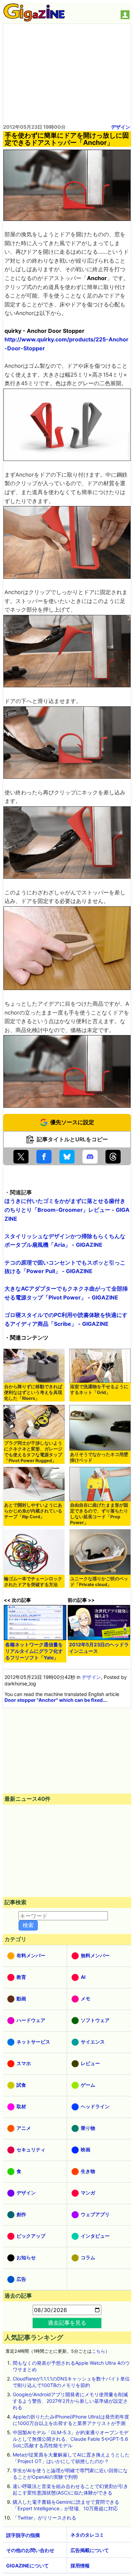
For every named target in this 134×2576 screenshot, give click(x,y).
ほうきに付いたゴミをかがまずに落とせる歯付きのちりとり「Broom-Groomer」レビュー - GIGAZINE (67, 1210)
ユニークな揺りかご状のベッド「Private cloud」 (99, 1582)
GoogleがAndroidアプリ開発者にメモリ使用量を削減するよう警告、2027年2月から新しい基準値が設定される (70, 2401)
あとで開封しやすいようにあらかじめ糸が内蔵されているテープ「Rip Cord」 (33, 1511)
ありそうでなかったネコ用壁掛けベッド (99, 1457)
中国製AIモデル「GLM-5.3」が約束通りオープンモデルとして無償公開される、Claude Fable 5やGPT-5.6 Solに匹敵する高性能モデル (71, 2439)
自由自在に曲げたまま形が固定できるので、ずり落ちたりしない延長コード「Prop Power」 (99, 1514)
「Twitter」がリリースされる (44, 2518)
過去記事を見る (67, 2323)
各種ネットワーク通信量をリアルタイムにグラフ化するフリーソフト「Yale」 (34, 1651)
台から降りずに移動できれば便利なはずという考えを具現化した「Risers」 (33, 1392)
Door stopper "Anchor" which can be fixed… (55, 1700)
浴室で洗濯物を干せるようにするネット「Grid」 (99, 1390)
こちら (98, 2351)
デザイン (121, 127)
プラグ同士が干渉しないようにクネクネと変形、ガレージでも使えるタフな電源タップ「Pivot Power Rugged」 (33, 1452)
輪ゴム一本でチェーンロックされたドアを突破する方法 (33, 1582)
